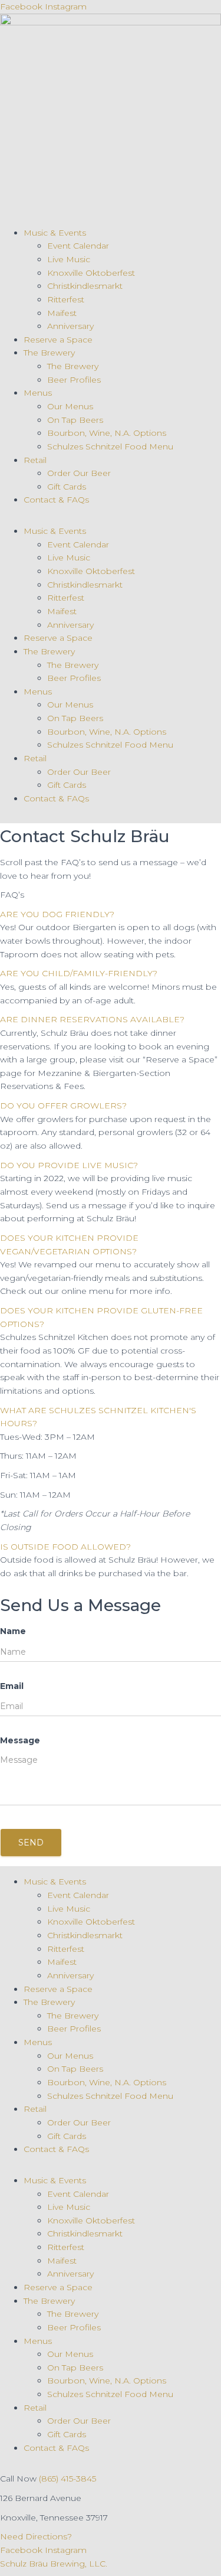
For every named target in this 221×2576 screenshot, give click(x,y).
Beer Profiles (74, 380)
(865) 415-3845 (67, 2479)
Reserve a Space (58, 340)
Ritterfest (66, 299)
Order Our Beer (79, 473)
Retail (35, 460)
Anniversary (70, 326)
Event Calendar (78, 246)
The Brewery (49, 353)
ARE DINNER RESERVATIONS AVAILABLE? (92, 1019)
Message (20, 1740)
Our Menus (70, 406)
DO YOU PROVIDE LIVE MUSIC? (69, 1165)
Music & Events (55, 233)
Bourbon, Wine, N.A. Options (107, 433)
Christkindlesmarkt (85, 286)
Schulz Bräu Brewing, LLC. (54, 2564)
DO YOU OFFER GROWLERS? (63, 1106)
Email (12, 1686)
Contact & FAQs (56, 500)
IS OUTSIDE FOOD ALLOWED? (65, 1547)
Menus (38, 393)
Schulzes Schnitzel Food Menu (110, 446)
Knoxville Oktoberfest (91, 273)
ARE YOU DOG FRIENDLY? (57, 914)
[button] (111, 914)
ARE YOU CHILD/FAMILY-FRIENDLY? (79, 973)
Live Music (69, 259)
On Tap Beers (75, 420)
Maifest (62, 313)
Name (13, 1631)
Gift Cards (67, 487)
